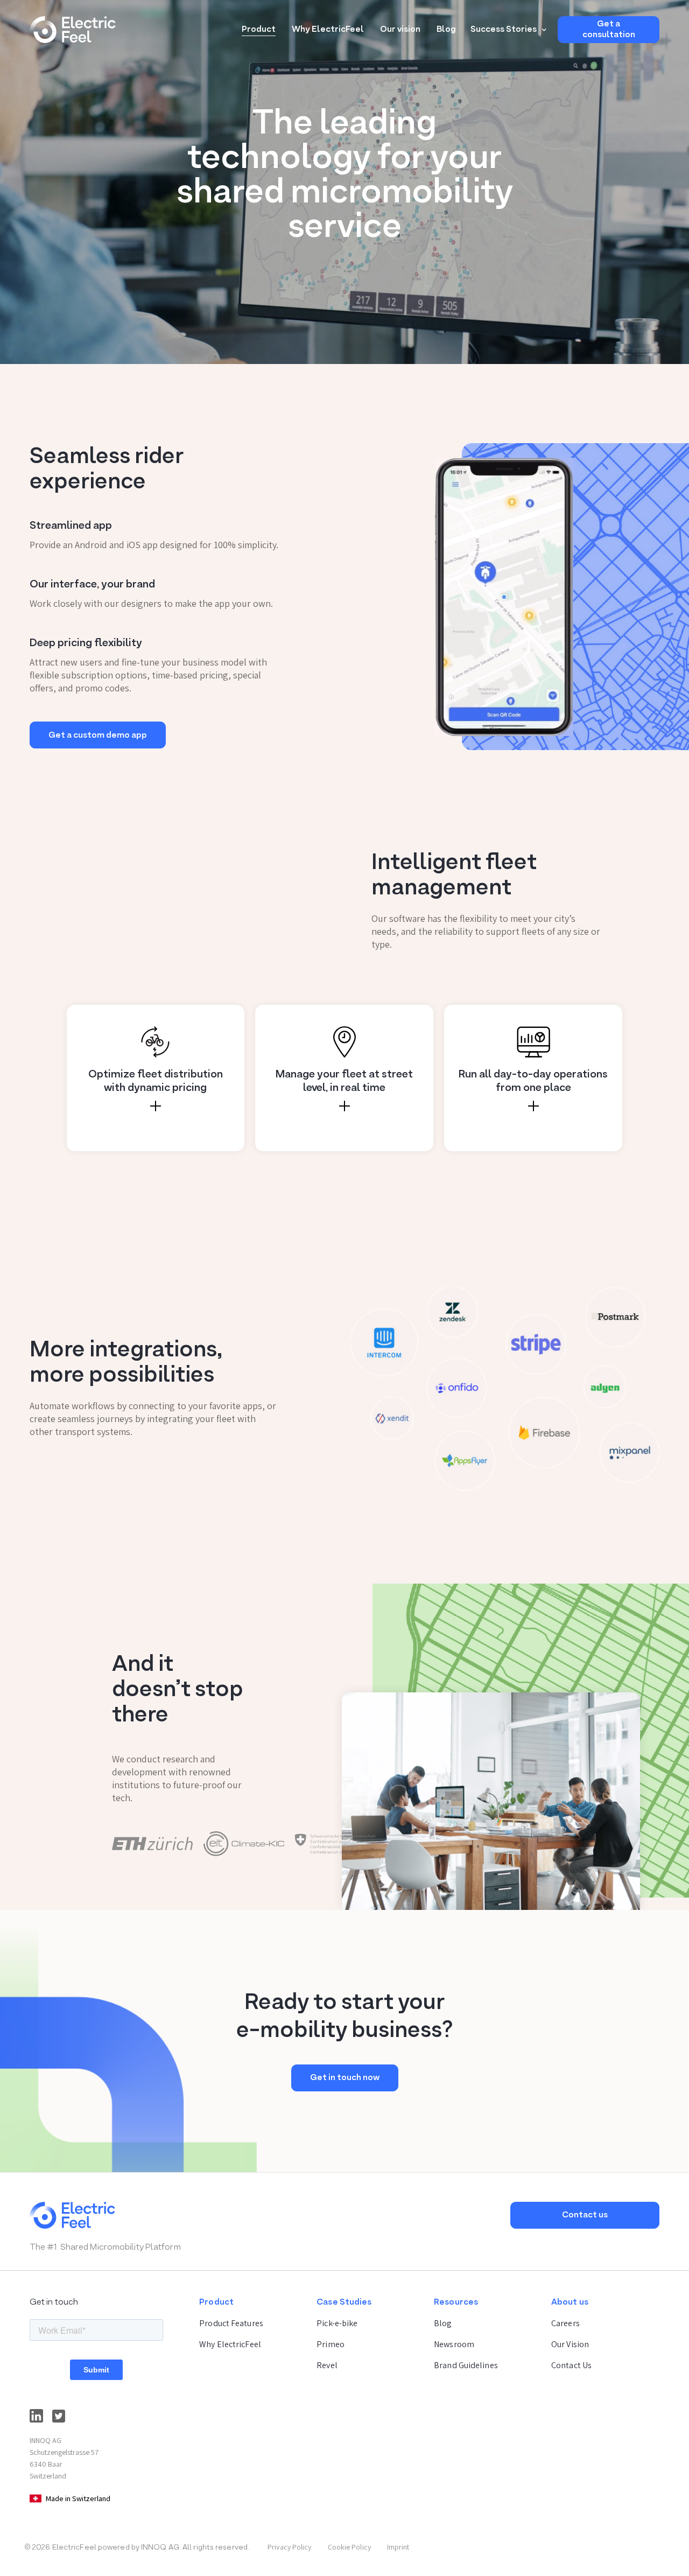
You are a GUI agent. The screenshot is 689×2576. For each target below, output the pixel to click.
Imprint (398, 2547)
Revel (327, 2365)
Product (259, 30)
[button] (507, 30)
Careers (565, 2323)
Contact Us (571, 2365)
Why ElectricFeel (328, 30)
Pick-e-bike (337, 2323)
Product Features (231, 2323)
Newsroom (454, 2344)
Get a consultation (609, 30)
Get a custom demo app (98, 736)
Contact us (585, 2215)
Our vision (400, 30)
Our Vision (570, 2344)
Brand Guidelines (466, 2365)
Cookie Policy (349, 2547)
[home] (73, 30)
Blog (446, 30)
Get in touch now (345, 2078)
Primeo (331, 2344)
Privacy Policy (289, 2547)
